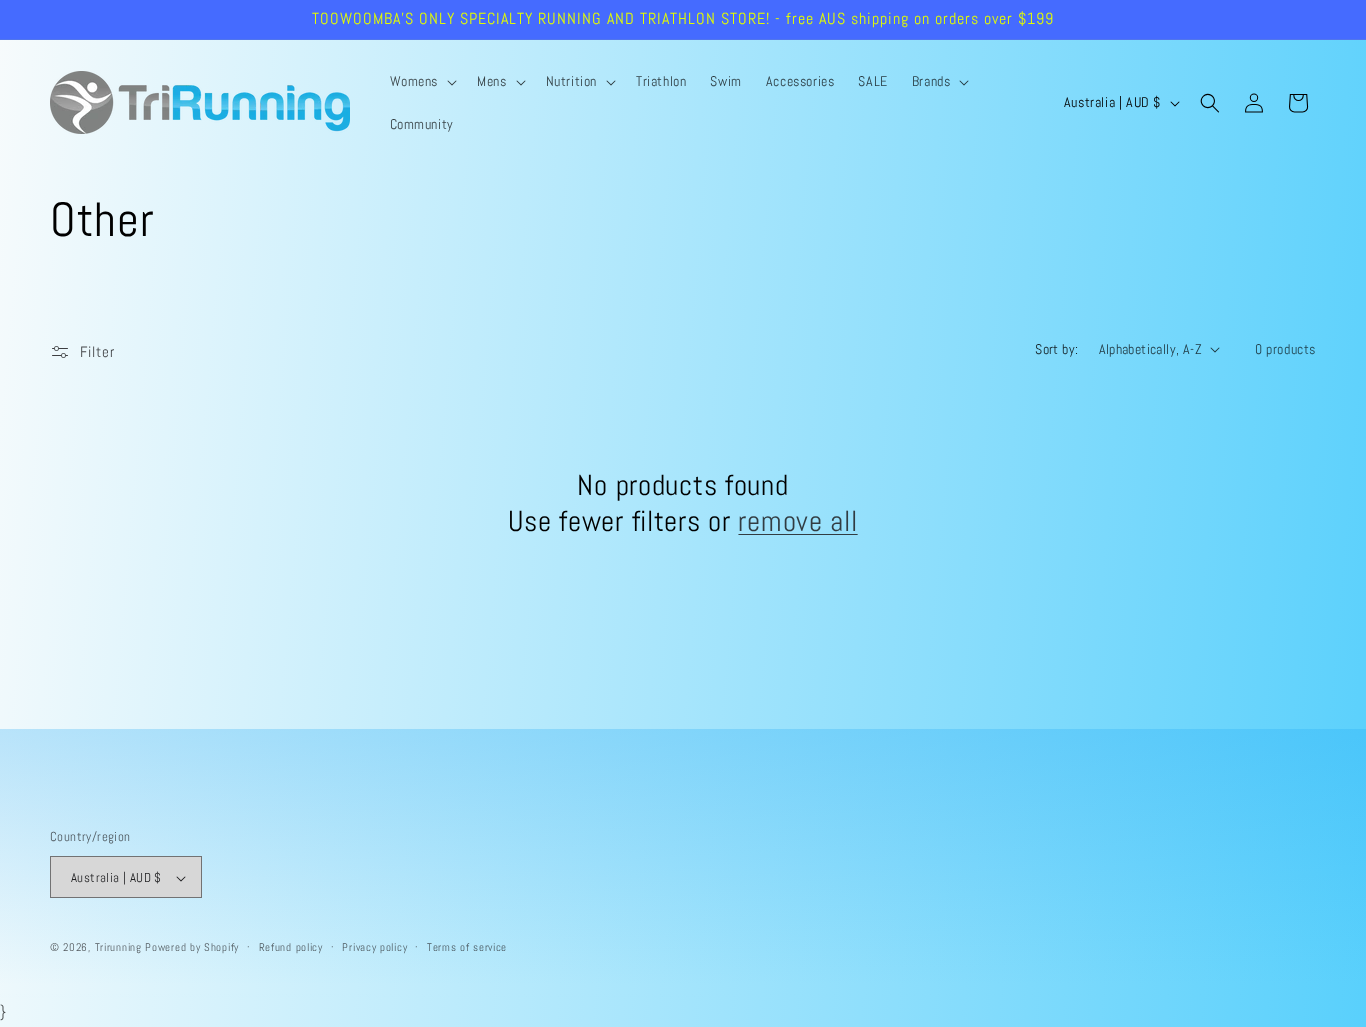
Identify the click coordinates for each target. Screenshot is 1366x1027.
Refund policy (291, 948)
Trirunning (118, 948)
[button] (422, 81)
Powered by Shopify (192, 948)
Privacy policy (374, 948)
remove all (797, 521)
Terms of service (467, 948)
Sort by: (1056, 349)
